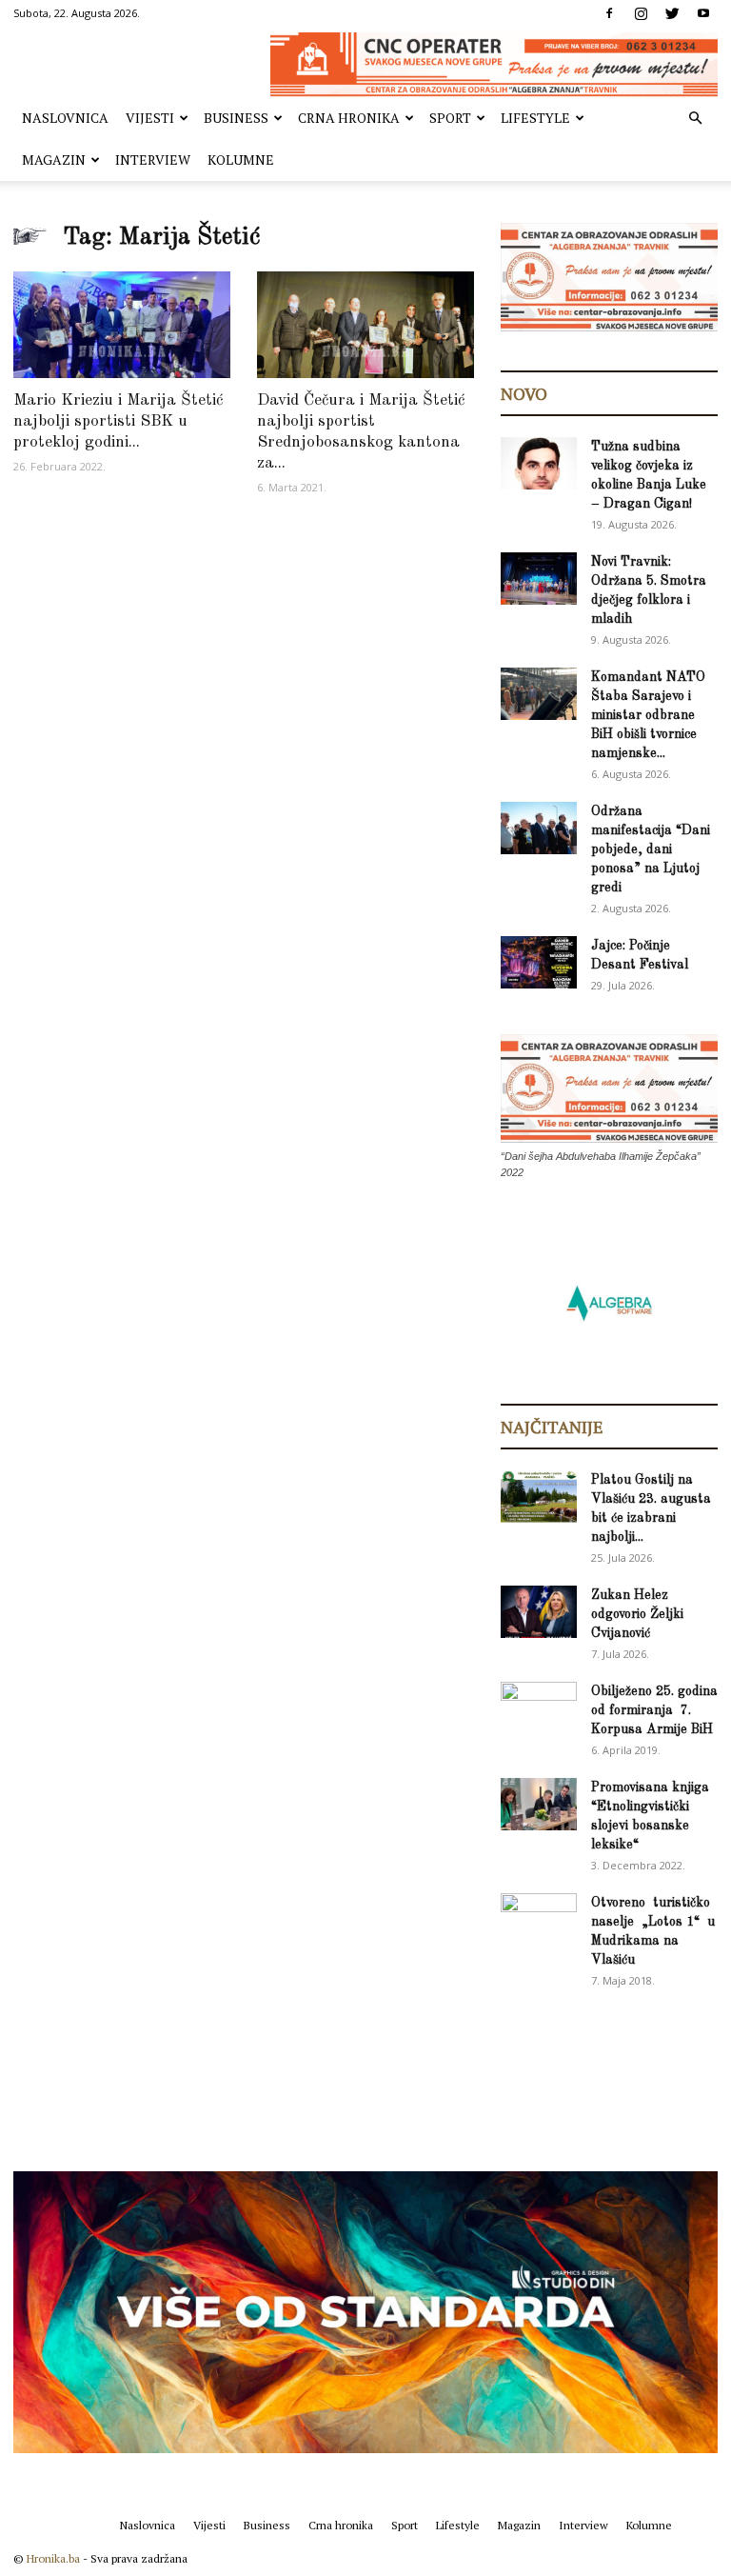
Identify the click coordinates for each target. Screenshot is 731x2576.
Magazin (54, 160)
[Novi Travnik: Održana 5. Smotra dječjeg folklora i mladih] (539, 579)
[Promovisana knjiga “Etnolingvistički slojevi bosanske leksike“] (539, 1804)
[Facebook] (609, 13)
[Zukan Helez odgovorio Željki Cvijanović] (539, 1612)
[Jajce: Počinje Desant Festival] (539, 962)
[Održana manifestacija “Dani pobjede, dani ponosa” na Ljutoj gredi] (539, 828)
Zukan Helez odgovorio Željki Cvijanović (637, 1614)
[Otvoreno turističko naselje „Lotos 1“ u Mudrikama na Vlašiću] (539, 1918)
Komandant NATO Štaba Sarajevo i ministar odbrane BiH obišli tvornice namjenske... (648, 715)
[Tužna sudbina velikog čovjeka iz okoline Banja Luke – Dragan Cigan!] (539, 463)
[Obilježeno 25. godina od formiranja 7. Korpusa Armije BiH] (539, 1708)
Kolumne (241, 160)
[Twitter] (672, 13)
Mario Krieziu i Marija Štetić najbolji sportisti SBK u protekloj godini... (118, 421)
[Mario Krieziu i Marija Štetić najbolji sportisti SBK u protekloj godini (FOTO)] (122, 325)
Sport (450, 118)
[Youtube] (703, 13)
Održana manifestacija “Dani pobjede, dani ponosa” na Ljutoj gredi (651, 849)
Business (236, 118)
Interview (153, 160)
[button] (695, 119)
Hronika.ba (53, 2558)
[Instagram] (641, 13)
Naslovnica (65, 118)
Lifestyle (535, 118)
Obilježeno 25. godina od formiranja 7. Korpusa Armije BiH (654, 1710)
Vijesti (150, 118)
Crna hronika (349, 118)
